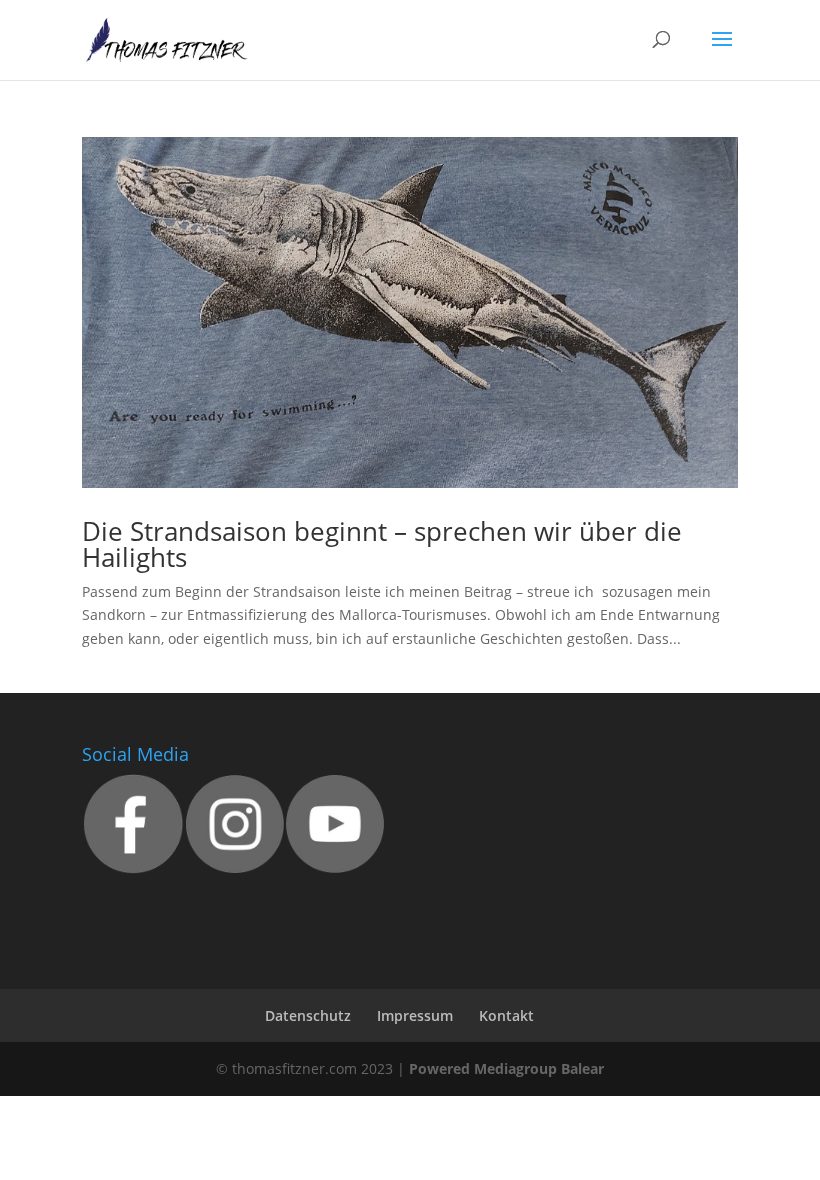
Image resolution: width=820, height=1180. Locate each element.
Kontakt (506, 1015)
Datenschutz (308, 1015)
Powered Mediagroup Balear (506, 1068)
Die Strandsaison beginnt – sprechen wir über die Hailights (382, 544)
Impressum (415, 1015)
